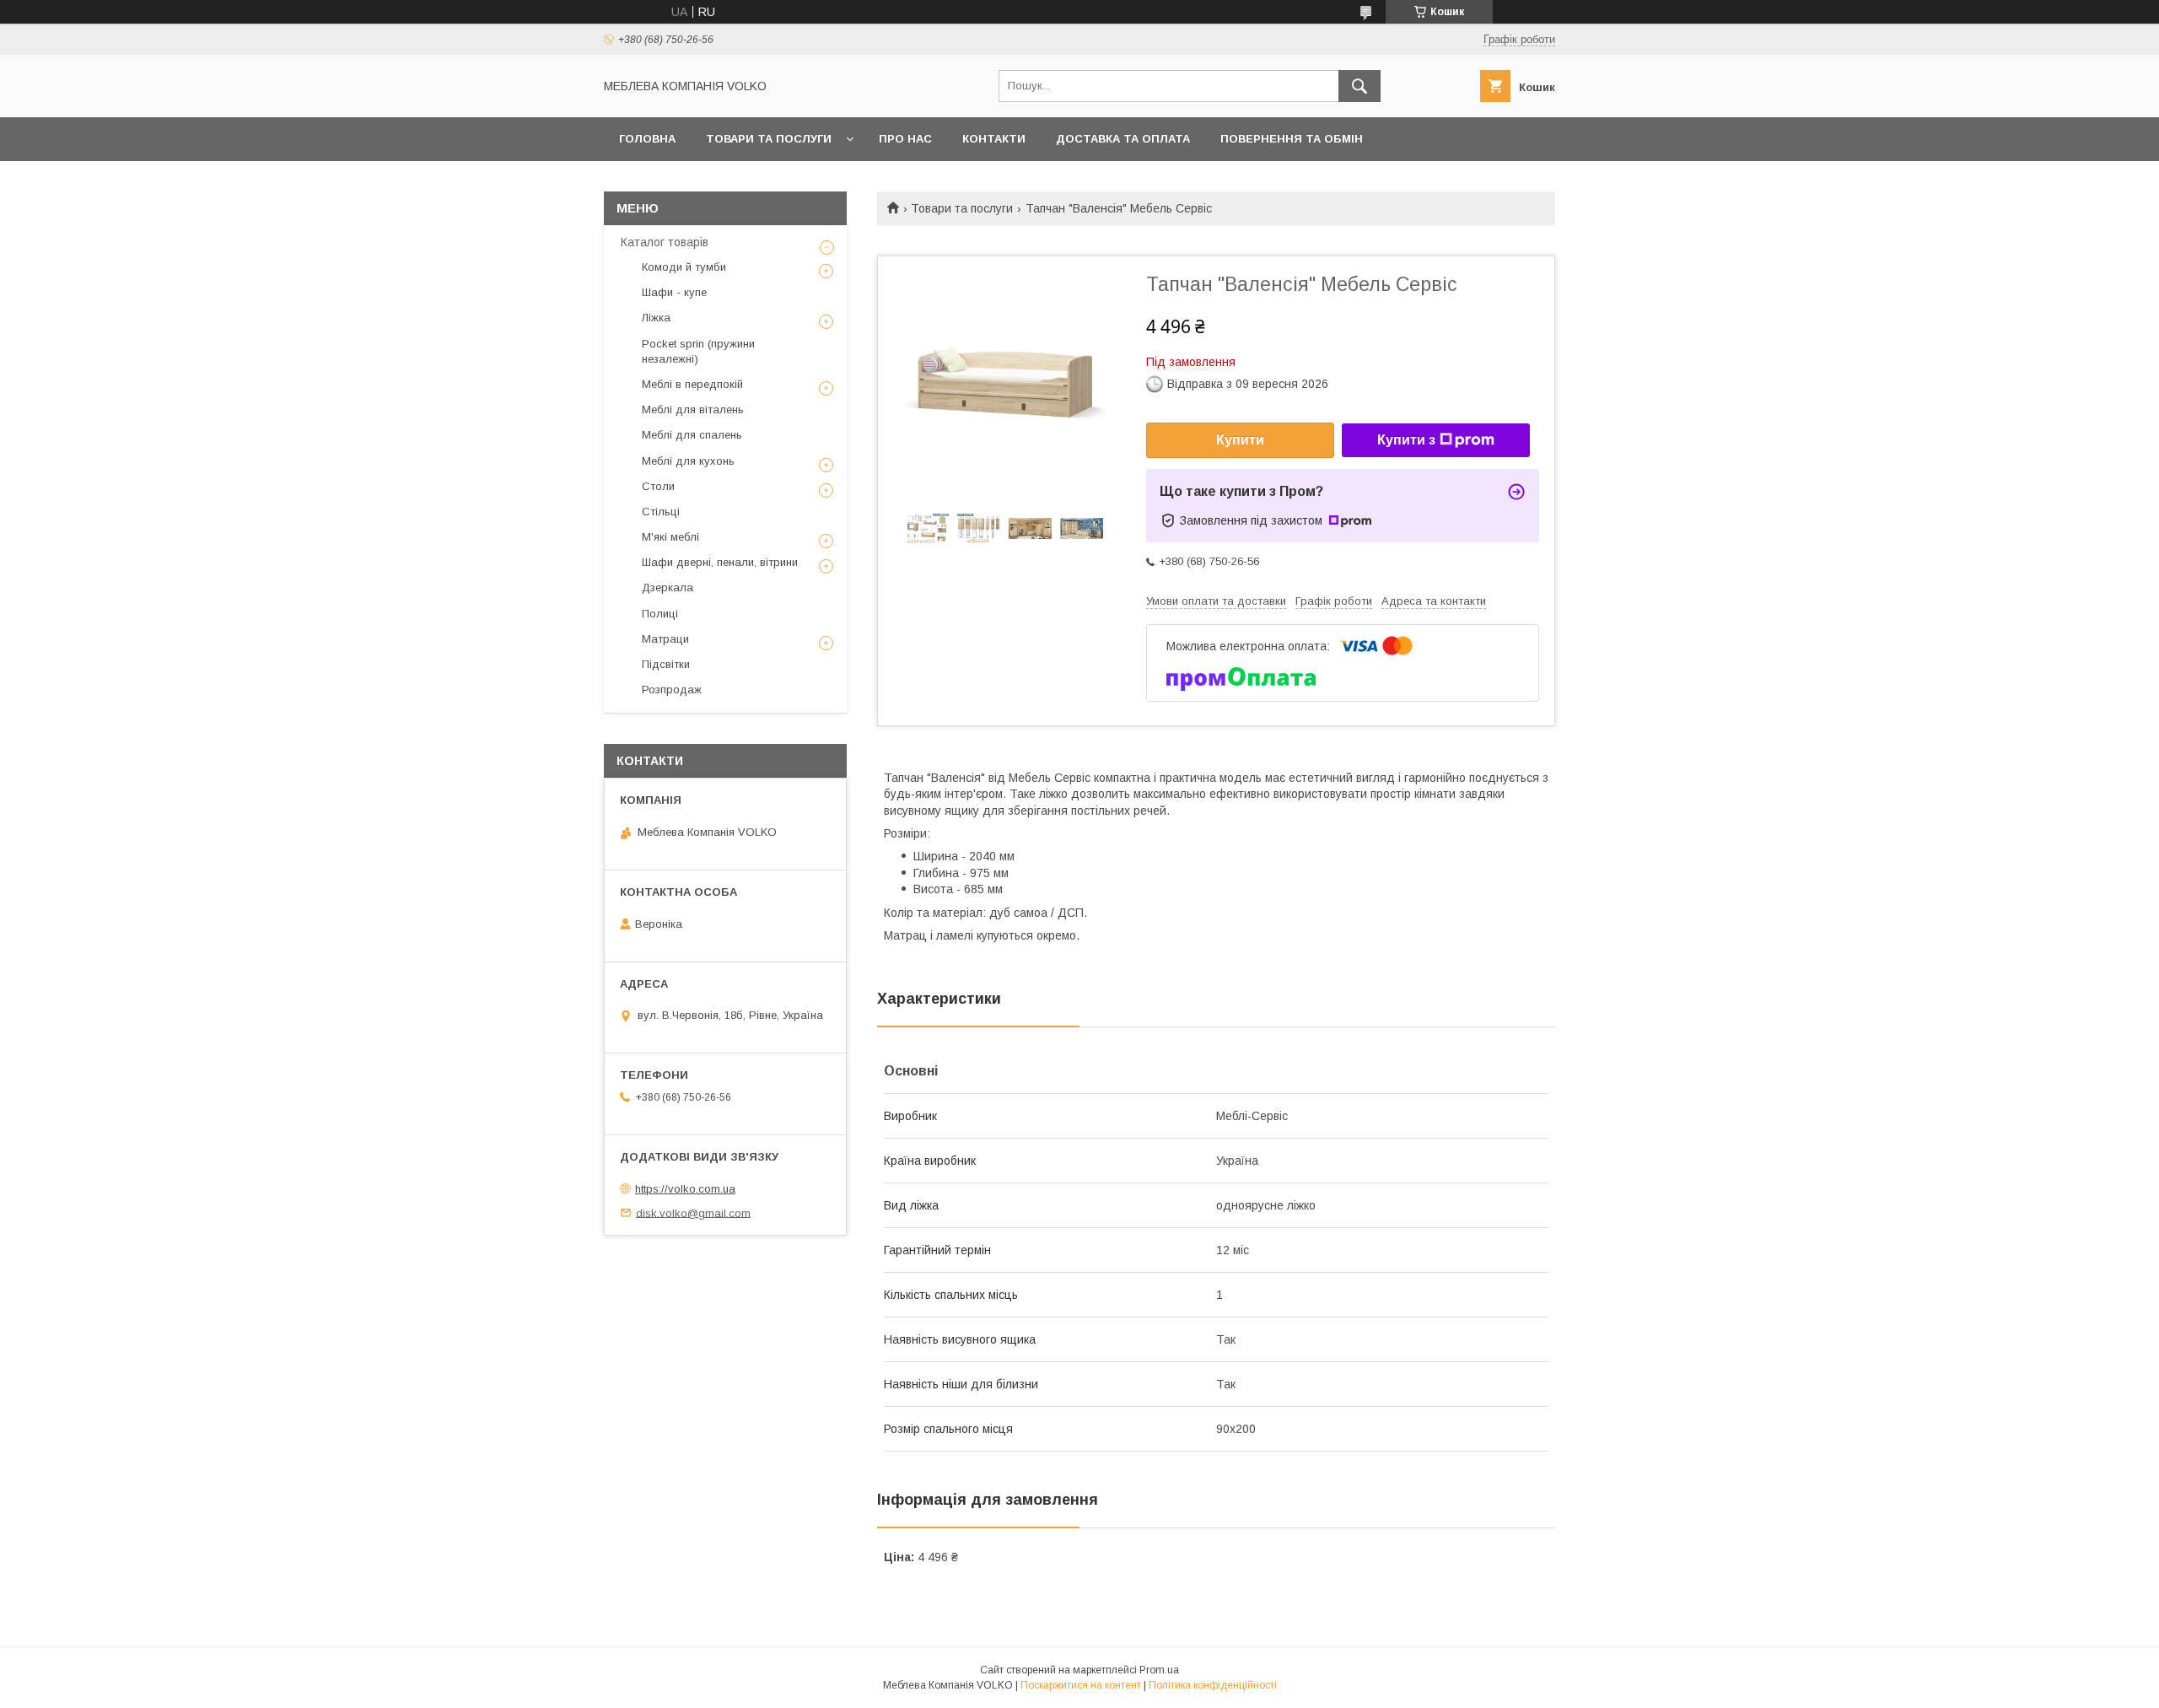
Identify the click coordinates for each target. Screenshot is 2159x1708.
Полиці (660, 614)
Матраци (665, 639)
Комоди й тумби (684, 267)
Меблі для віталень (693, 409)
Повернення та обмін (1292, 139)
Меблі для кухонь (688, 461)
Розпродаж (672, 690)
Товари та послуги (769, 139)
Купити (1240, 440)
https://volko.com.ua (685, 1189)
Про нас (905, 139)
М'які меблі (670, 537)
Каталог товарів (665, 242)
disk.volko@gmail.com (693, 1212)
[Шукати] (1359, 86)
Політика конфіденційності (1213, 1685)
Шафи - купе (674, 292)
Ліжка (656, 318)
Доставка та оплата (1123, 139)
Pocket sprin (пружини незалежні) (698, 351)
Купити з (1406, 440)
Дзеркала (668, 587)
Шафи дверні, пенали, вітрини (720, 562)
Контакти (994, 139)
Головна (647, 139)
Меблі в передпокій (692, 384)
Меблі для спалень (692, 435)
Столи (658, 486)
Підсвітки (666, 664)
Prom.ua (1159, 1670)
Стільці (661, 512)
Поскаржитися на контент (1081, 1685)
